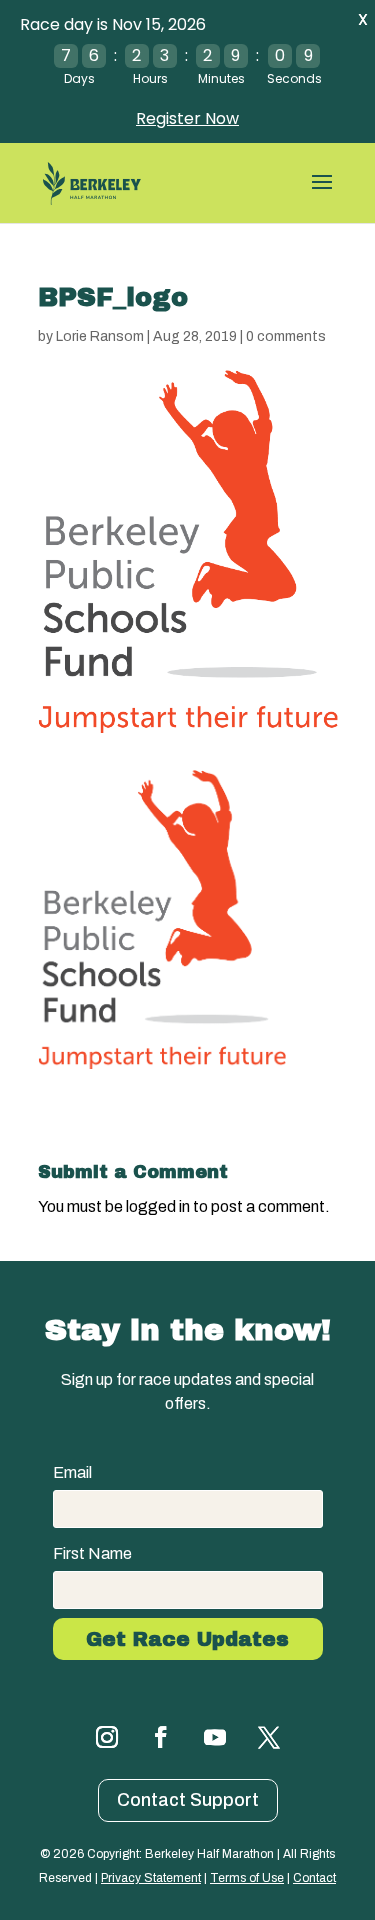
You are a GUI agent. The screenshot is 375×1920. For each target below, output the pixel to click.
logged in (158, 1206)
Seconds (294, 78)
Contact (314, 1878)
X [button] (363, 19)
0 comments (286, 336)
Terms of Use (247, 1878)
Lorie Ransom (100, 336)
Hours (150, 78)
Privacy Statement (151, 1878)
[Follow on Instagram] (107, 1737)
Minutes (221, 78)
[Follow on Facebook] (161, 1737)
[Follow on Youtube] (215, 1737)
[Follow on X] (269, 1737)
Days (79, 78)
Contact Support (188, 1800)
